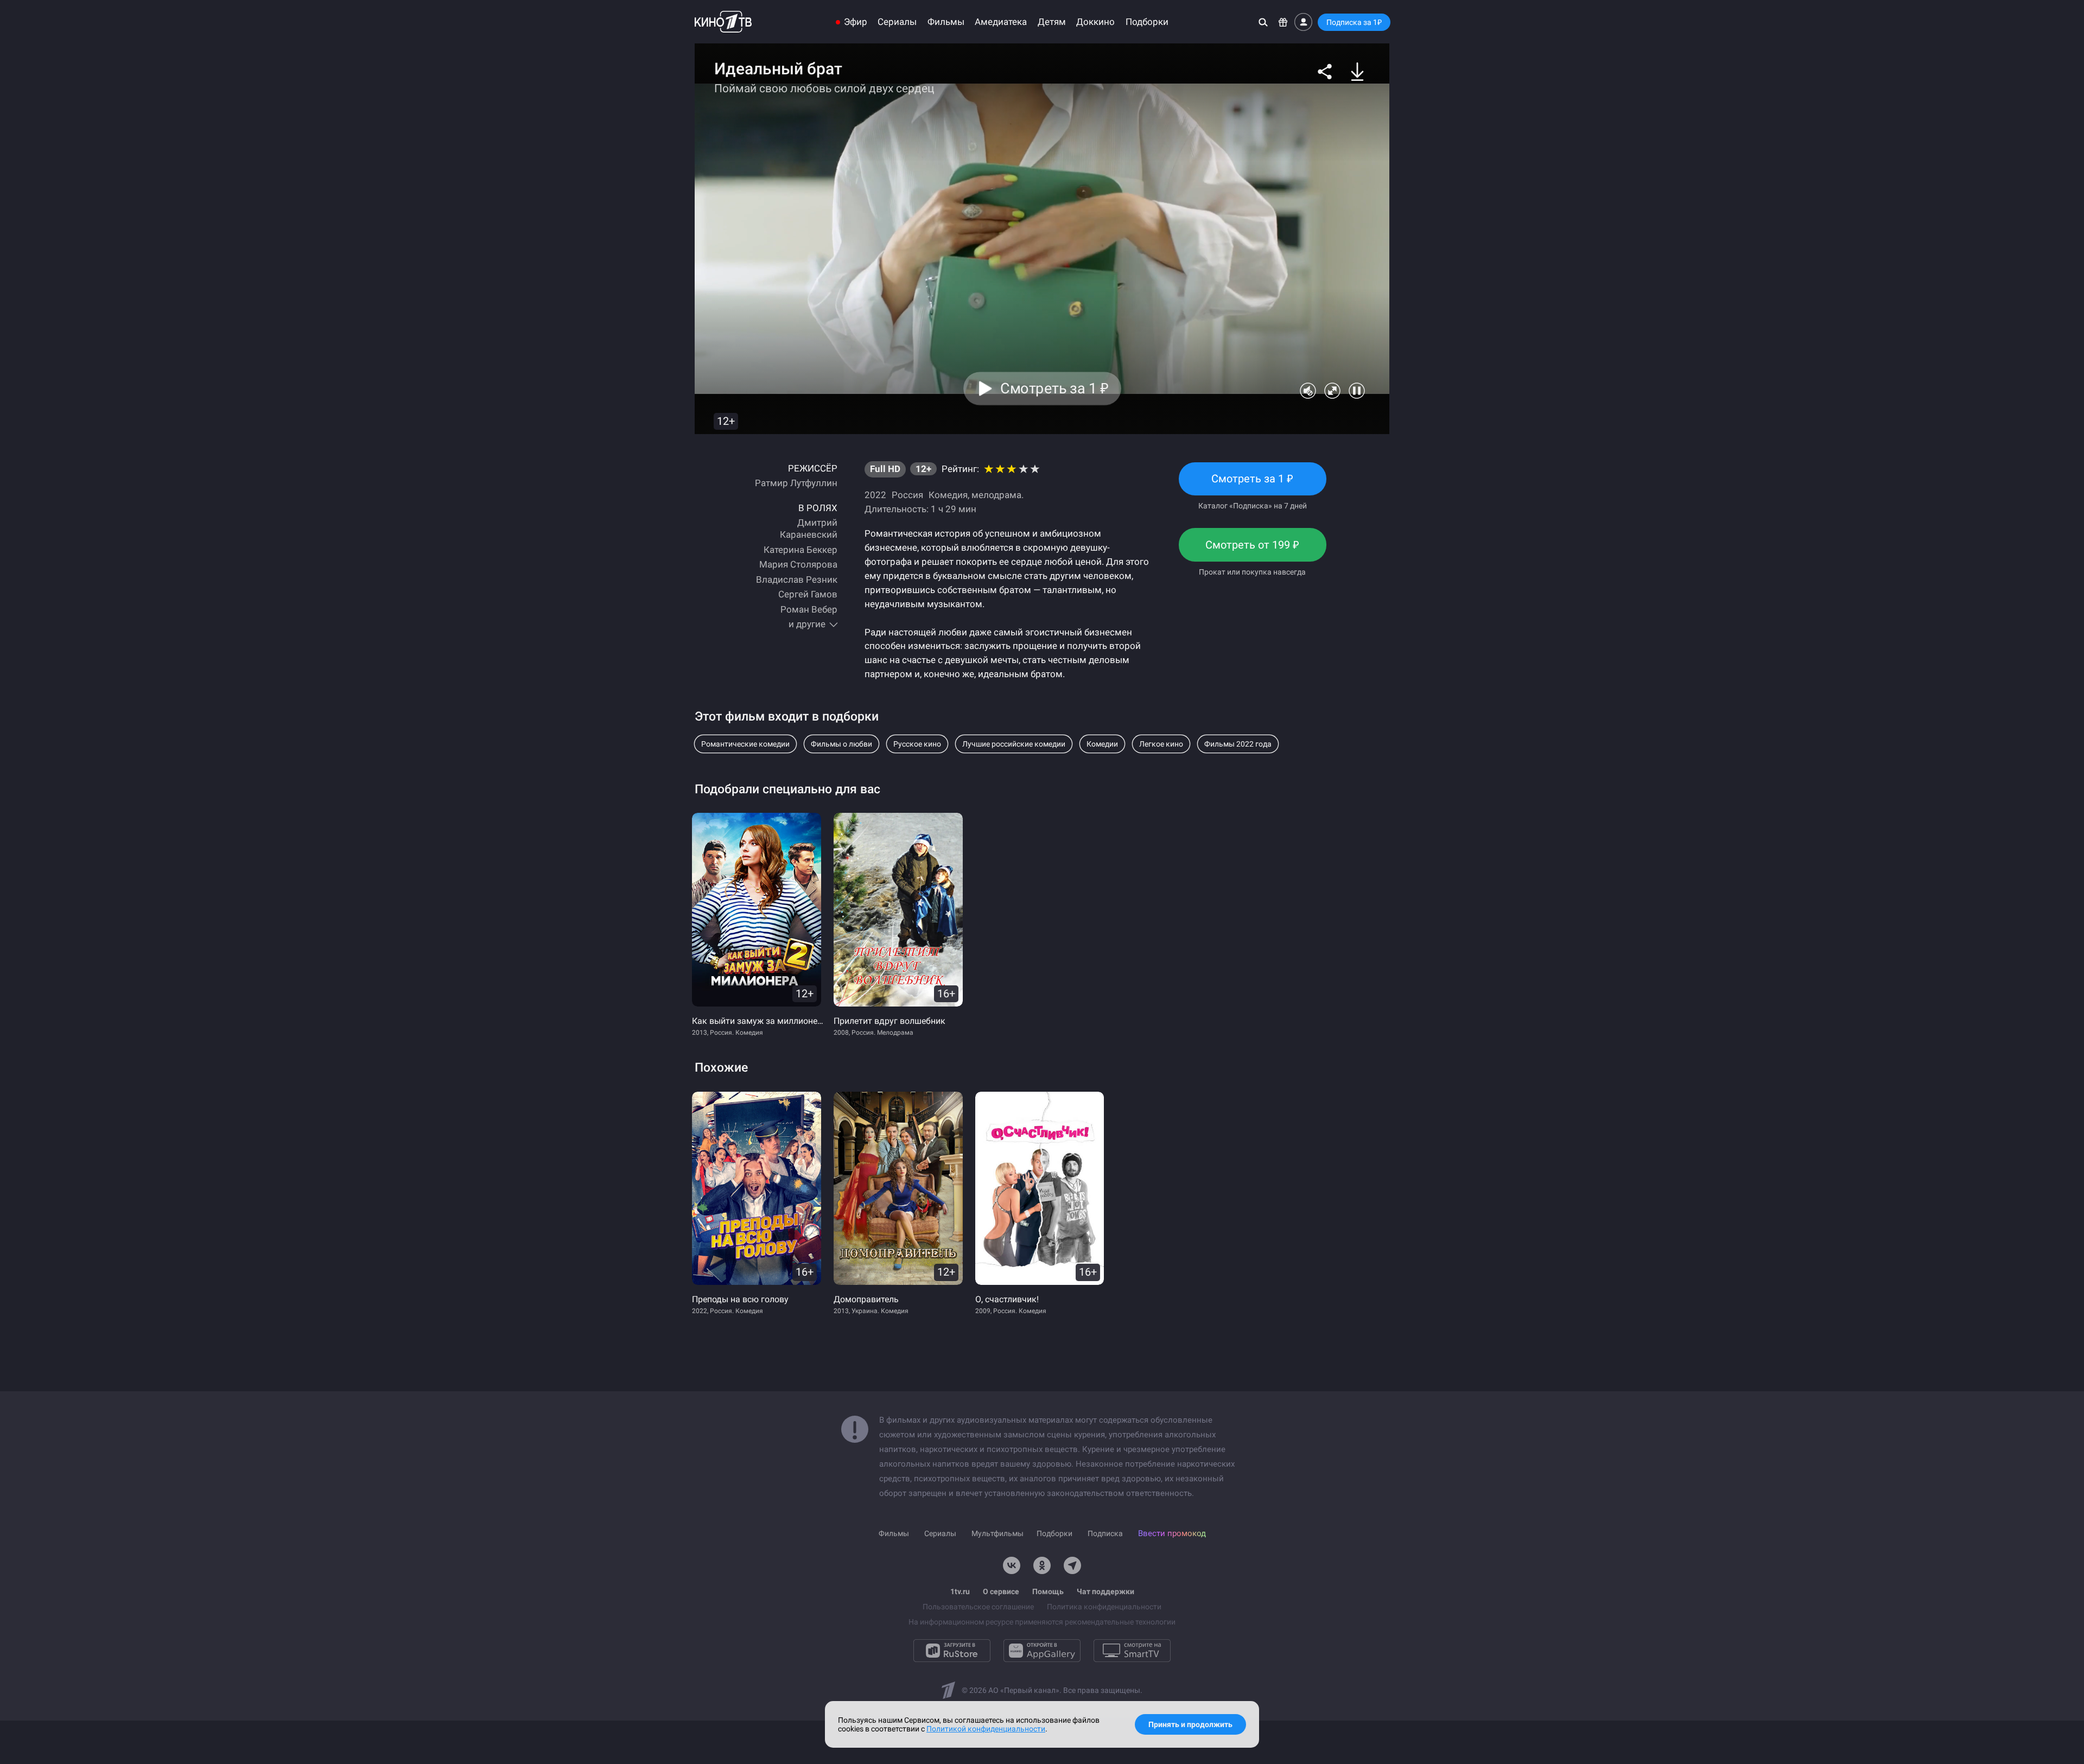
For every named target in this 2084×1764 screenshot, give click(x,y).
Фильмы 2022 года (1238, 744)
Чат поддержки (1105, 1591)
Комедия (948, 495)
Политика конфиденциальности (1104, 1607)
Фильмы (946, 22)
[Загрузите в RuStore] (952, 1651)
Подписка (1105, 1533)
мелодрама (996, 495)
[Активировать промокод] (1283, 22)
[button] (1325, 72)
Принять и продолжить (1190, 1724)
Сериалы (897, 22)
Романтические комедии (745, 744)
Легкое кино (1161, 744)
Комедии (1102, 744)
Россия (907, 495)
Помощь (1048, 1591)
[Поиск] (1263, 22)
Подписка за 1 (1354, 22)
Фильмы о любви (841, 744)
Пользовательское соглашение (978, 1607)
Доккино (1095, 22)
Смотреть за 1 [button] (1054, 389)
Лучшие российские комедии (1014, 744)
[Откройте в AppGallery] (1042, 1651)
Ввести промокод (1172, 1533)
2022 (875, 495)
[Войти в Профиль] (1303, 22)
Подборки (1147, 22)
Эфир (856, 22)
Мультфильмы (997, 1533)
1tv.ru (960, 1591)
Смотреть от (1252, 550)
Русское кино (917, 744)
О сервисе (1001, 1591)
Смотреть (1253, 484)
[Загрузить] (1357, 72)
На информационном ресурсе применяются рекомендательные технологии (1042, 1622)
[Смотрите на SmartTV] (1132, 1651)
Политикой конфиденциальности (986, 1729)
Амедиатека (1001, 22)
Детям (1052, 22)
